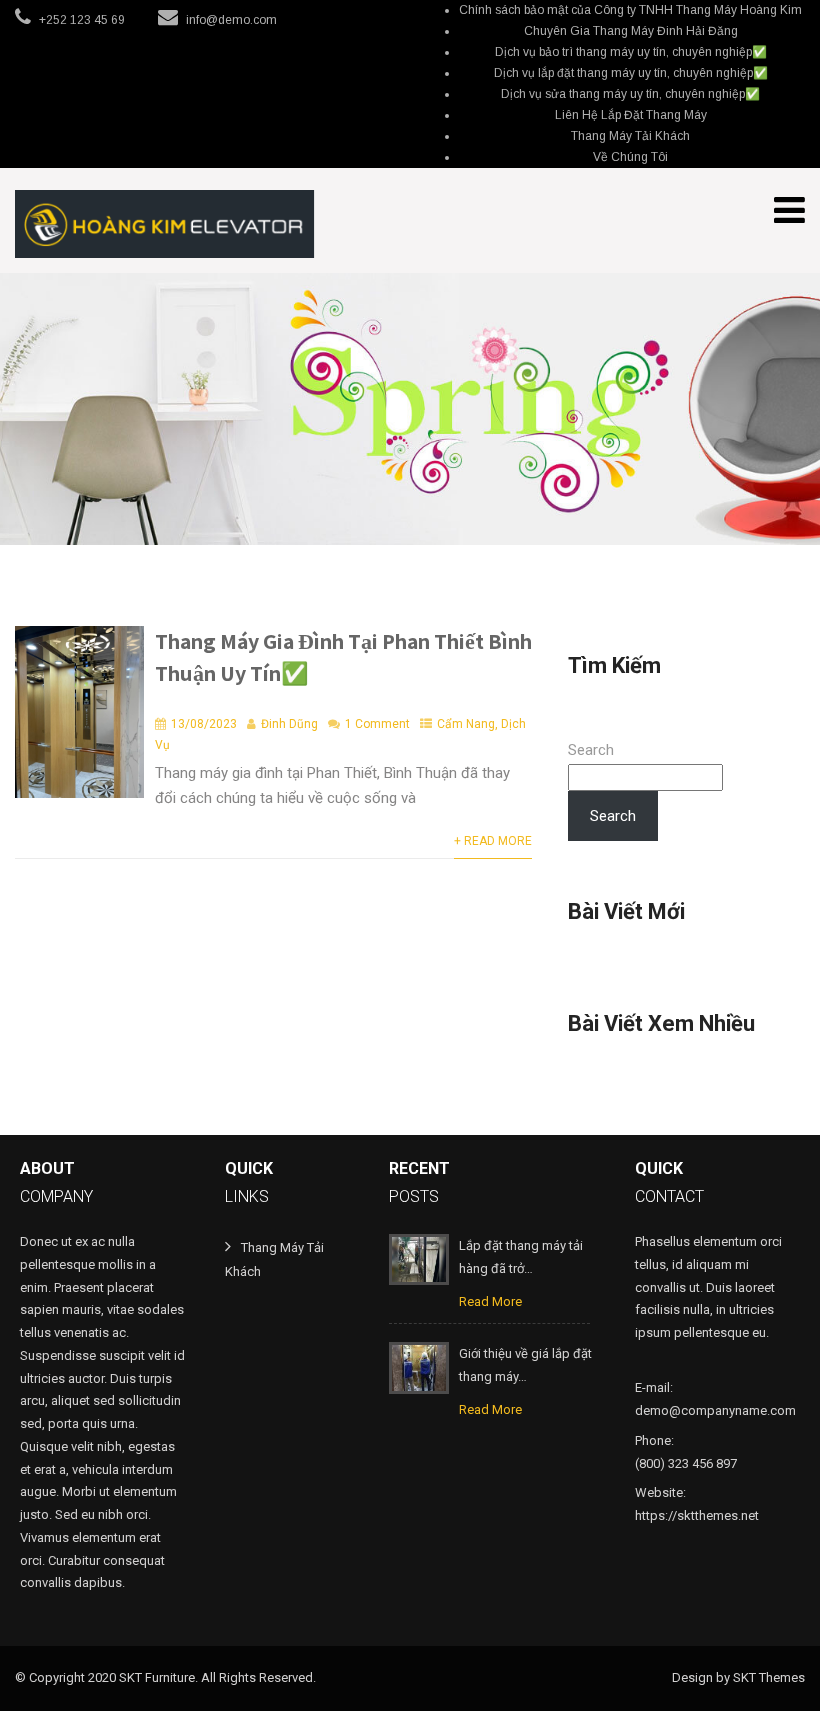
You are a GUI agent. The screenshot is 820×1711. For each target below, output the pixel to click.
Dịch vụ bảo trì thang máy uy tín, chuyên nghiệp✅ (631, 52)
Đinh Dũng (289, 724)
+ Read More (493, 841)
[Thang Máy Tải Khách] (165, 224)
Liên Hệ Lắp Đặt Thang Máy (631, 115)
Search (591, 750)
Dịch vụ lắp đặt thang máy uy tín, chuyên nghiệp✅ (631, 73)
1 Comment (377, 724)
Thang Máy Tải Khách (630, 136)
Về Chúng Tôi (630, 157)
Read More (490, 1301)
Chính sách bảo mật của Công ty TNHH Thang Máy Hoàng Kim (630, 10)
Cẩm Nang (466, 724)
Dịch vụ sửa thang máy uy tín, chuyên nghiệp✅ (630, 94)
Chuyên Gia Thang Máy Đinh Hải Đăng (631, 31)
